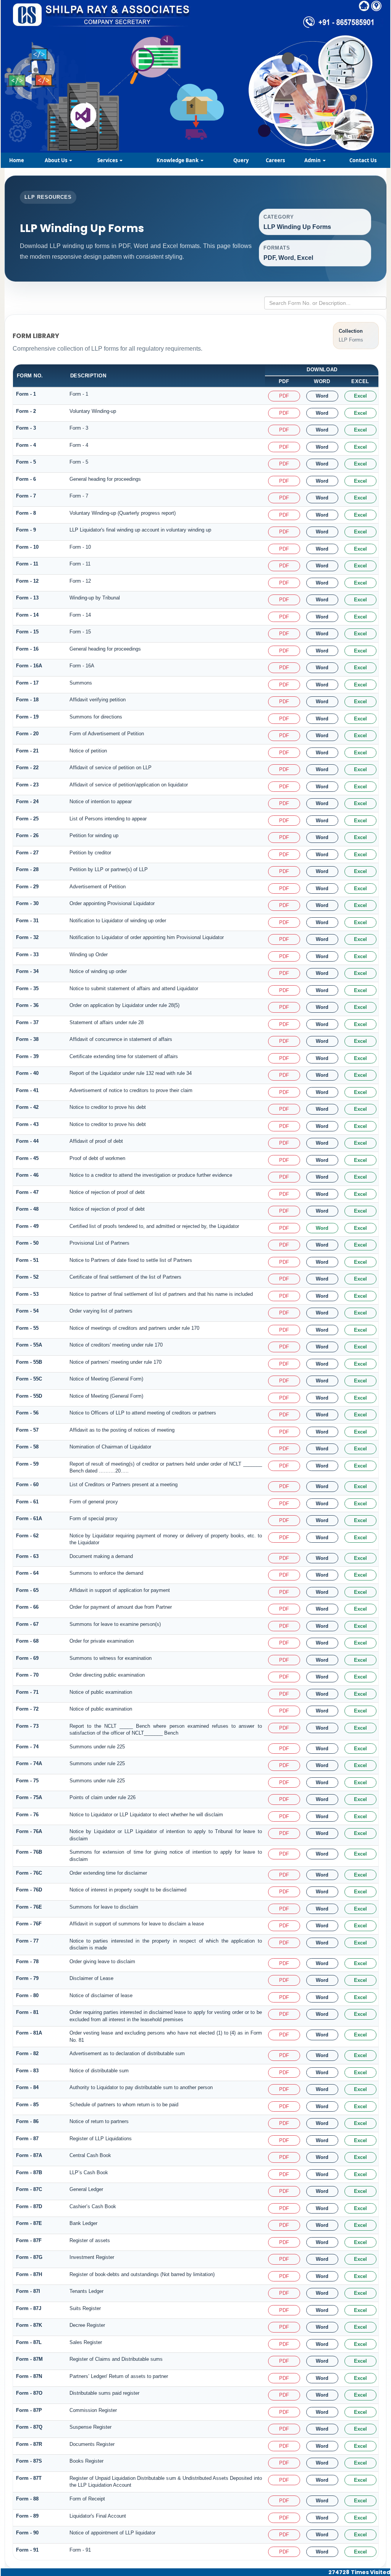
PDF (284, 396)
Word (322, 396)
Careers (275, 160)
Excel (360, 396)
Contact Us (363, 160)
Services (108, 160)
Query (241, 160)
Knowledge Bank (178, 160)
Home (17, 160)
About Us (57, 160)
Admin (313, 160)
